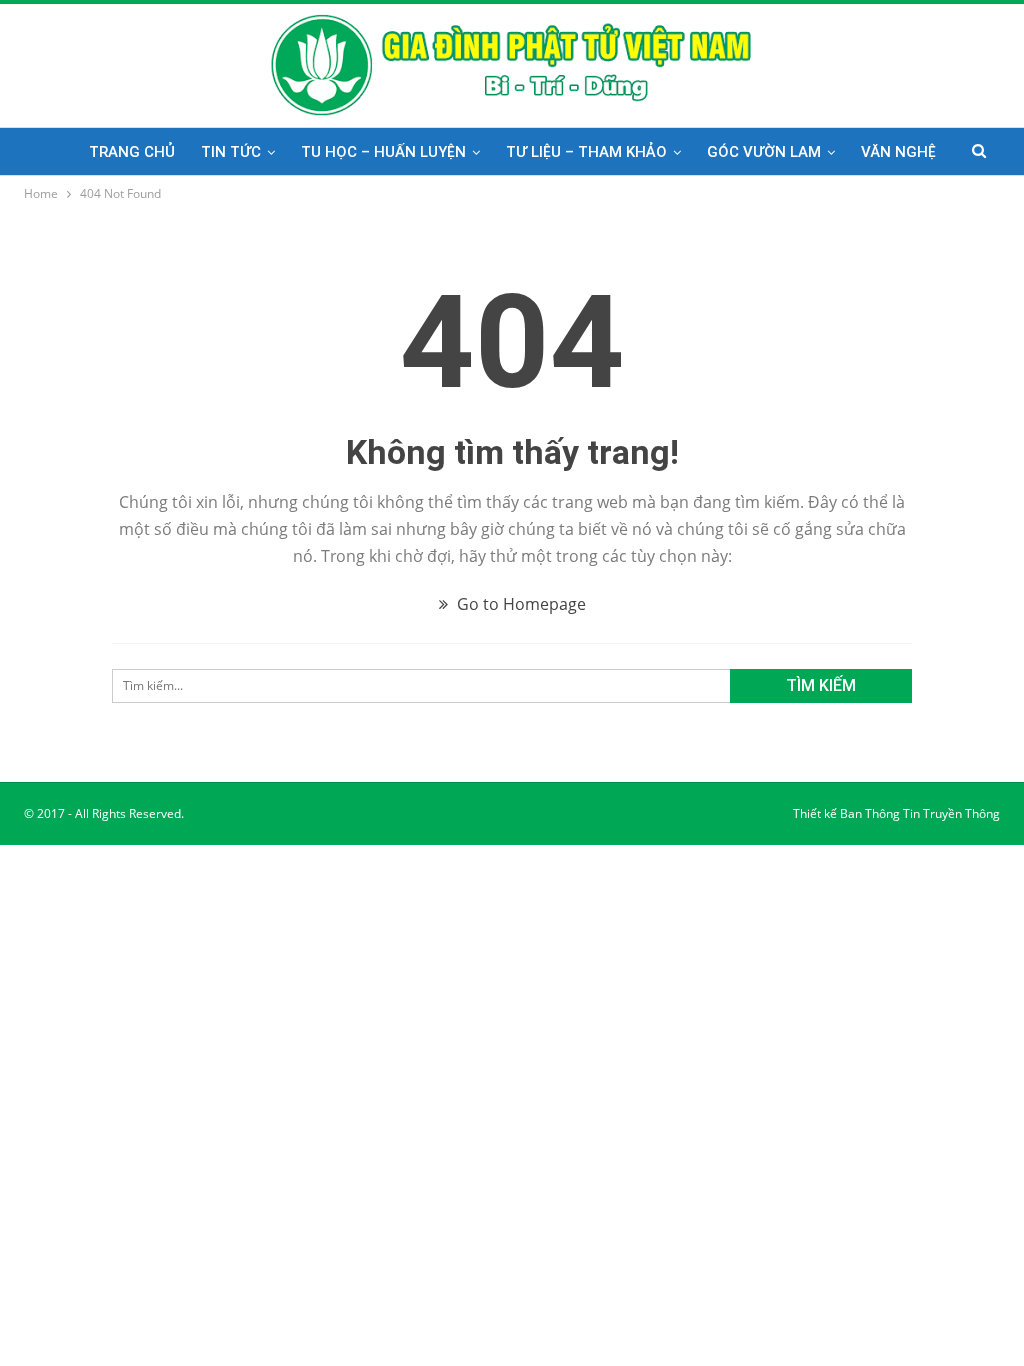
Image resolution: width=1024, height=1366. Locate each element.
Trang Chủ (132, 152)
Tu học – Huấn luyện (383, 152)
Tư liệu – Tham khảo (586, 152)
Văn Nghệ (898, 152)
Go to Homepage (519, 604)
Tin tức (231, 152)
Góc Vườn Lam (764, 152)
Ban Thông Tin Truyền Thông (920, 813)
